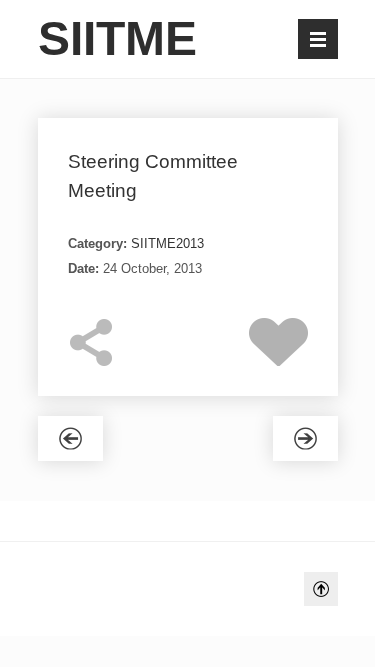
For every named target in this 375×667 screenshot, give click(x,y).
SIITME (117, 38)
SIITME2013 (167, 243)
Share (92, 342)
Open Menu (318, 39)
